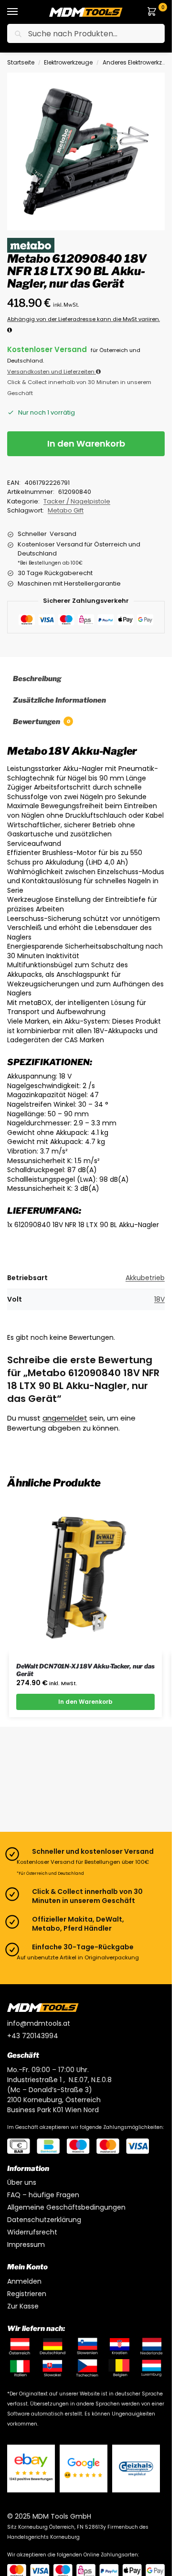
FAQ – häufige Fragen (43, 2195)
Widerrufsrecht (32, 2232)
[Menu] (21, 12)
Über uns (22, 2182)
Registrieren (27, 2294)
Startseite (21, 62)
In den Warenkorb (86, 444)
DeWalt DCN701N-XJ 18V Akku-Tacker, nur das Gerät (85, 1670)
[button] (154, 12)
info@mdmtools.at (39, 2023)
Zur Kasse (23, 2306)
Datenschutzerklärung (44, 2220)
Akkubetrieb (145, 1278)
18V (159, 1299)
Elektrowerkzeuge (68, 62)
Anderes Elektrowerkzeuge (140, 62)
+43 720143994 (33, 2036)
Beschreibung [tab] (37, 679)
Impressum (26, 2245)
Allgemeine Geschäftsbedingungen (66, 2207)
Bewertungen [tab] (42, 722)
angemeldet (65, 1418)
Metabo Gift (66, 510)
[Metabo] (31, 245)
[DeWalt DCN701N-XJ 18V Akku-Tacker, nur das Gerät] (85, 1577)
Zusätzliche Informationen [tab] (59, 700)
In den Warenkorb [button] (85, 1702)
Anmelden (24, 2281)
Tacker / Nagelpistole (77, 501)
